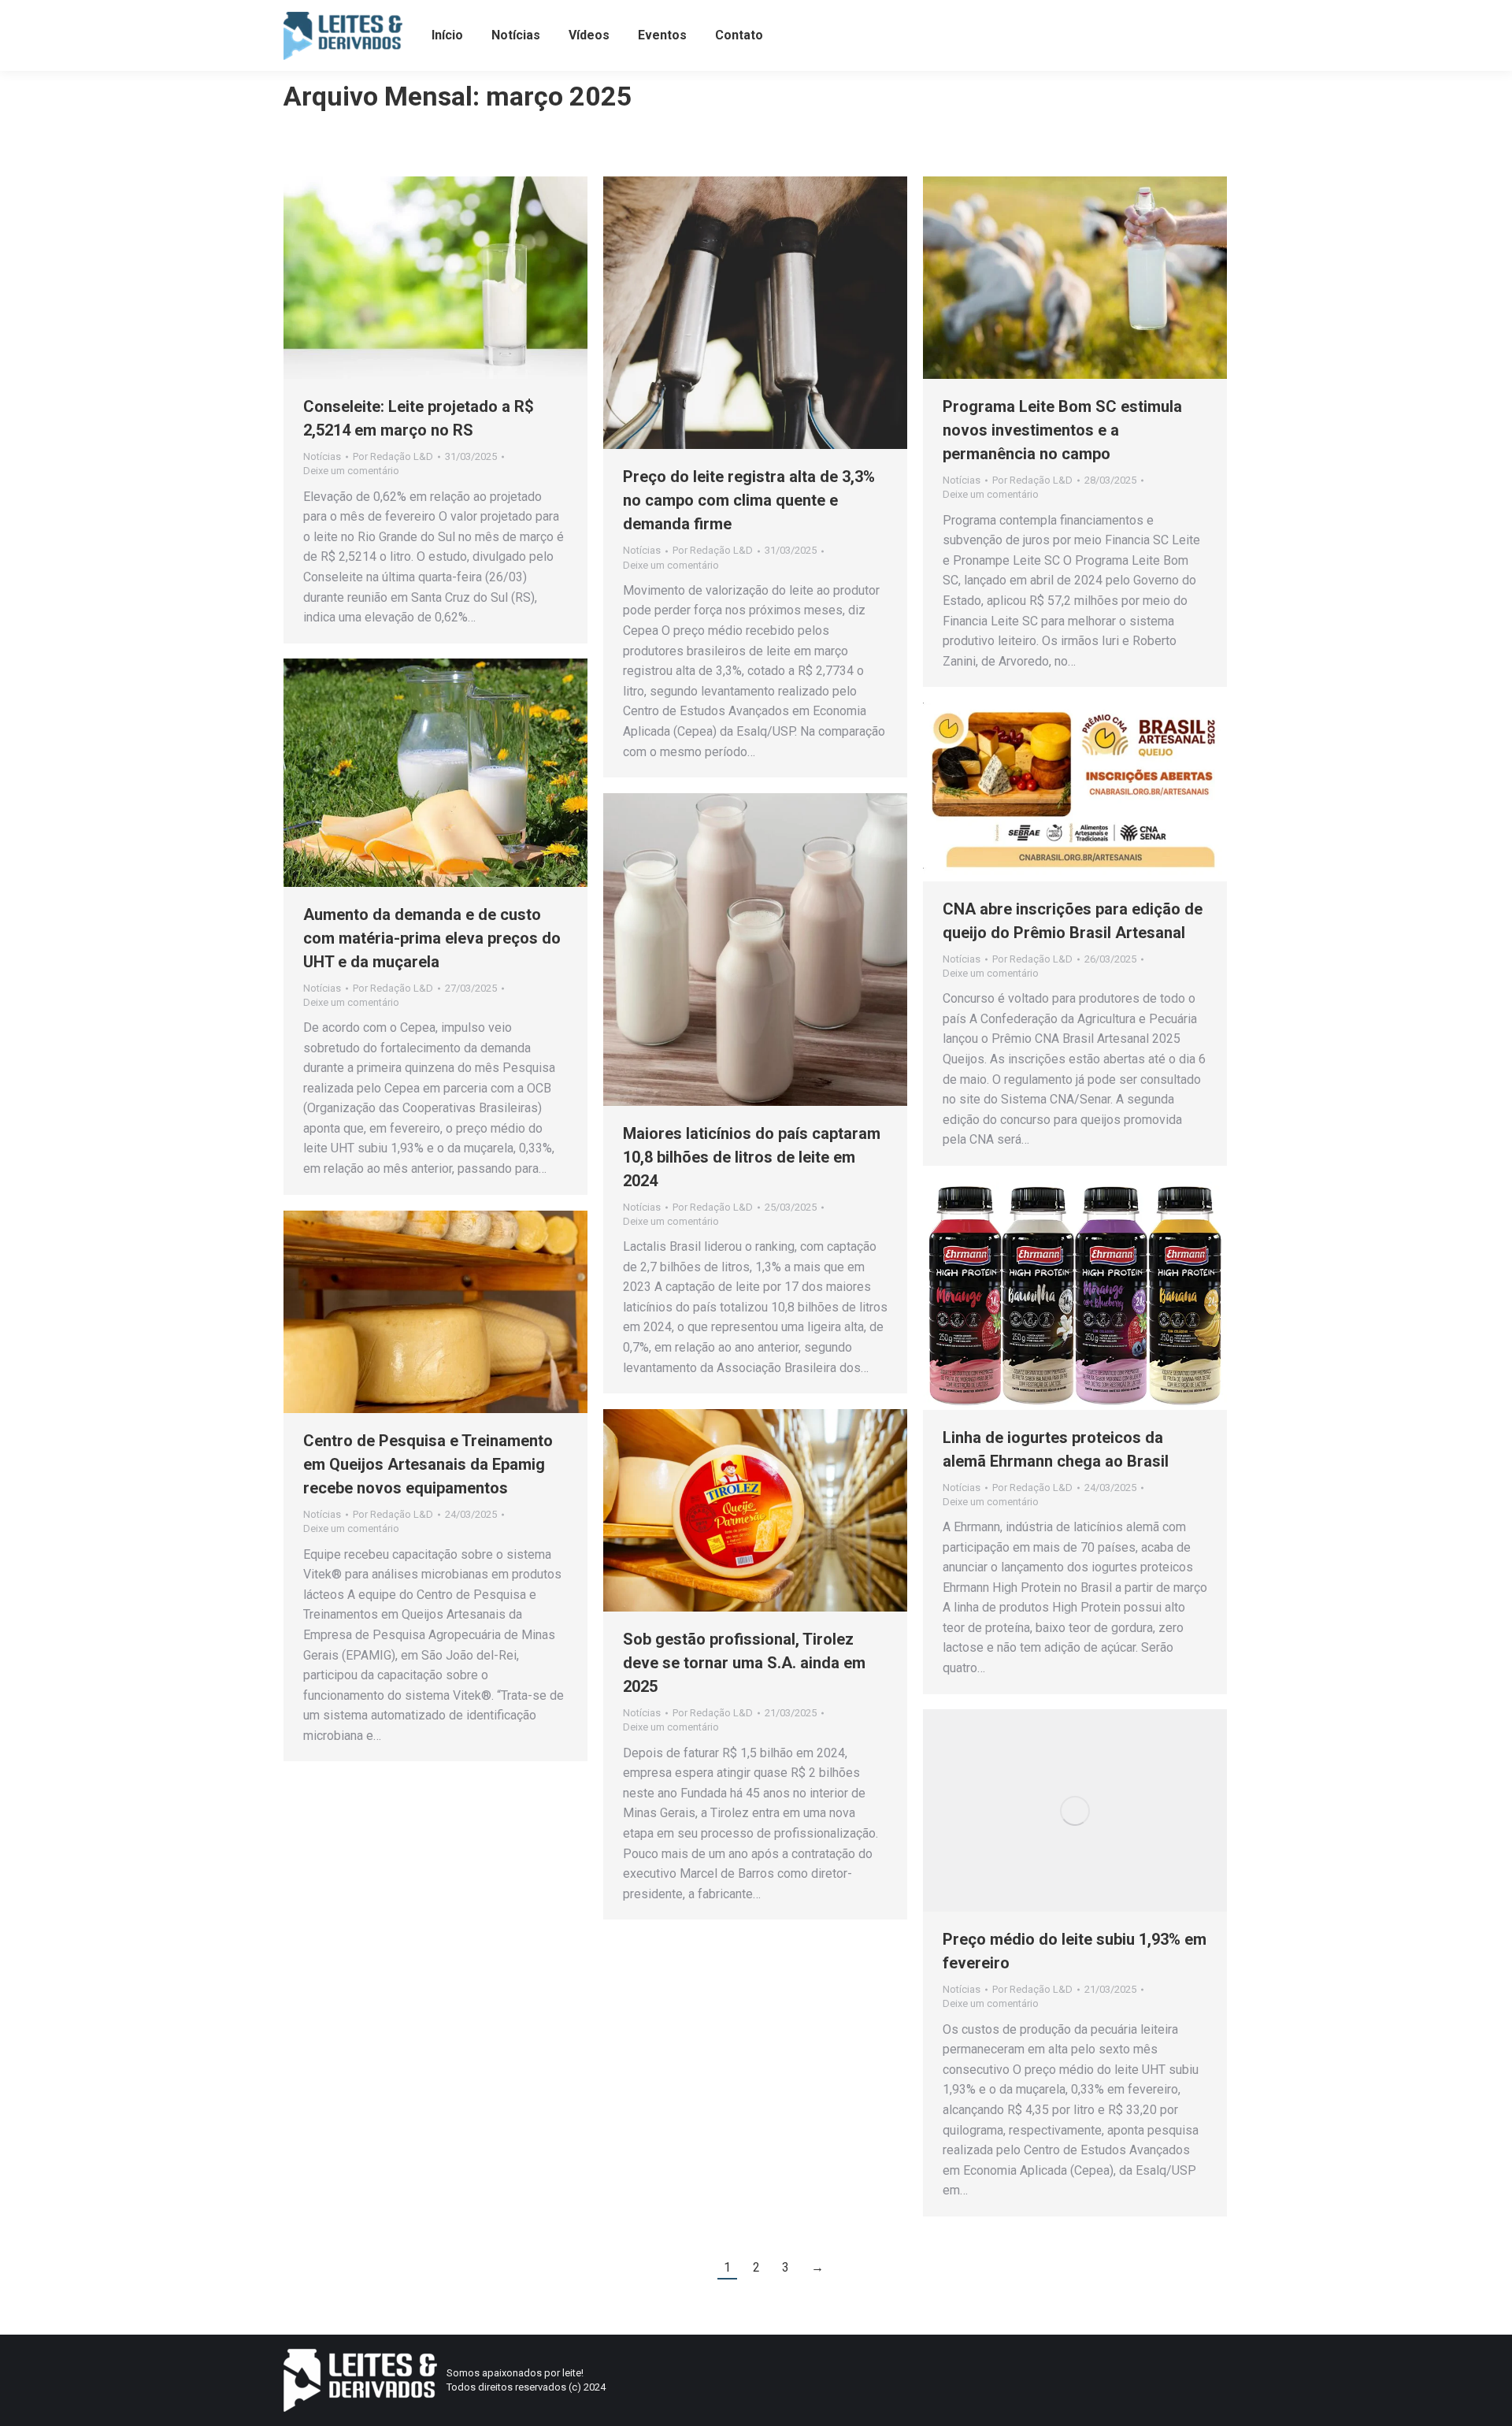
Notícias (322, 456)
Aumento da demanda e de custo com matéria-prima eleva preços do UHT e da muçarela (432, 938)
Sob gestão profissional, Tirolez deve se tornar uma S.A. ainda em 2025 (744, 1663)
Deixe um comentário (351, 471)
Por (393, 456)
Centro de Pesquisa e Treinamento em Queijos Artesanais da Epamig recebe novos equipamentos (428, 1464)
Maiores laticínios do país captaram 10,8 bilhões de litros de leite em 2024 (752, 1157)
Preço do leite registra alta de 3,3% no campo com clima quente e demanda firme (749, 500)
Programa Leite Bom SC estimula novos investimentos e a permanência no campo (1062, 430)
